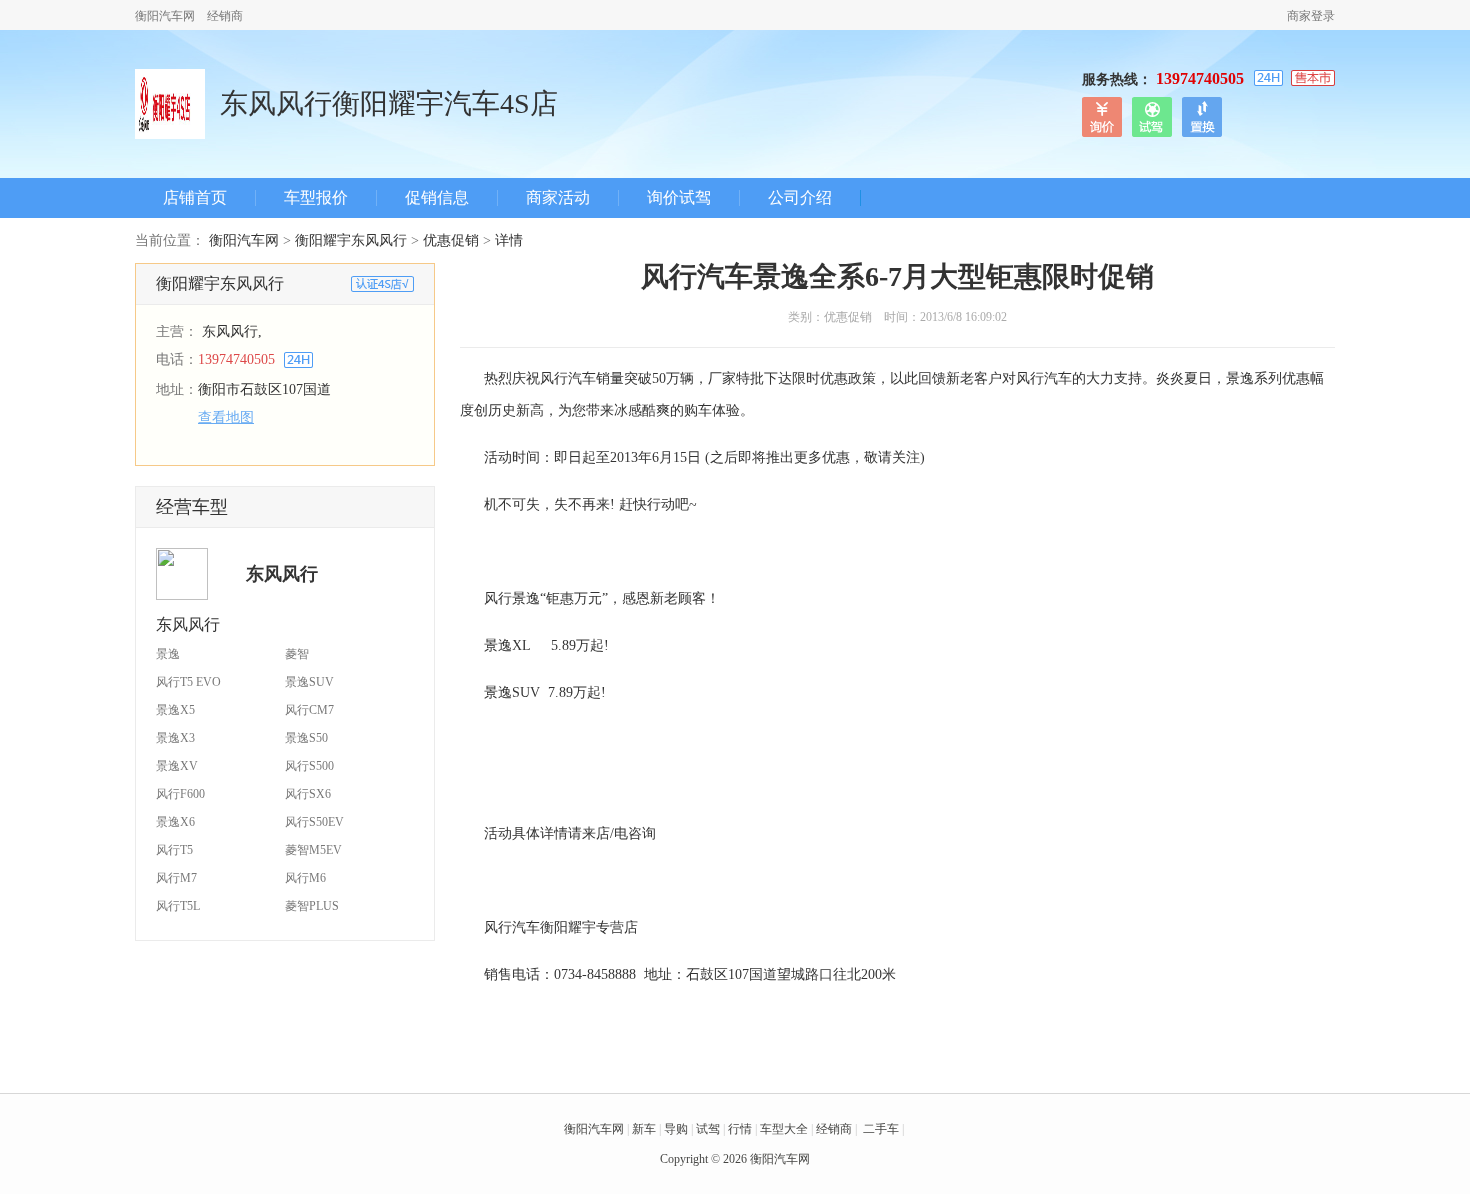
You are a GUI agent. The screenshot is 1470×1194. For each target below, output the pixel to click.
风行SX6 (308, 794)
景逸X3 (175, 738)
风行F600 (180, 794)
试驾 (708, 1129)
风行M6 (305, 878)
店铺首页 (195, 198)
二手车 (881, 1129)
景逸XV (177, 766)
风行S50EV (314, 822)
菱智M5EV (313, 850)
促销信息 (437, 198)
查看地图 (226, 418)
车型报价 (316, 198)
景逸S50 (306, 738)
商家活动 (558, 198)
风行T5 (174, 850)
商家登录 (1311, 16)
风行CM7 (309, 710)
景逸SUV (309, 682)
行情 (740, 1129)
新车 (644, 1129)
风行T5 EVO (188, 682)
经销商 (225, 16)
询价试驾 (679, 198)
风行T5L (178, 906)
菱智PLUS (312, 906)
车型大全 (784, 1129)
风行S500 (309, 766)
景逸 (168, 654)
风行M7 (176, 878)
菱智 (297, 654)
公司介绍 (800, 198)
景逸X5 (175, 710)
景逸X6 (175, 822)
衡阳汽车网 (165, 16)
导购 (676, 1129)
